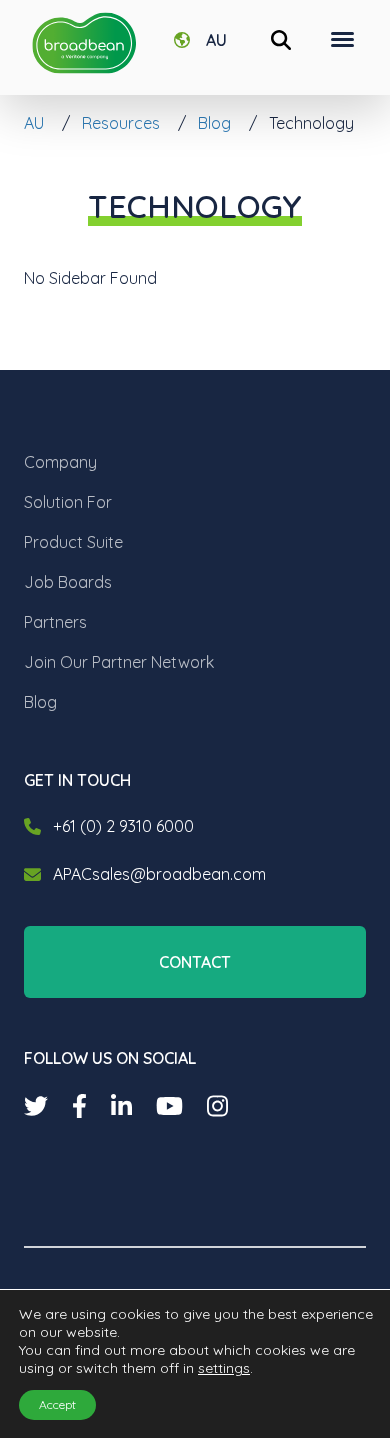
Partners (55, 622)
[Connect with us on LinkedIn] (121, 1106)
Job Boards (68, 582)
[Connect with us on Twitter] (36, 1106)
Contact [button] (195, 962)
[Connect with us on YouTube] (169, 1106)
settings (224, 1368)
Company (60, 462)
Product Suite (73, 542)
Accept (57, 1404)
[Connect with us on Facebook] (79, 1106)
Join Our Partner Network (119, 662)
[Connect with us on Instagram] (217, 1106)
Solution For (68, 502)
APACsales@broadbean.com (159, 874)
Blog (40, 702)
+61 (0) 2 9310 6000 (123, 826)
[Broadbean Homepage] (84, 43)
